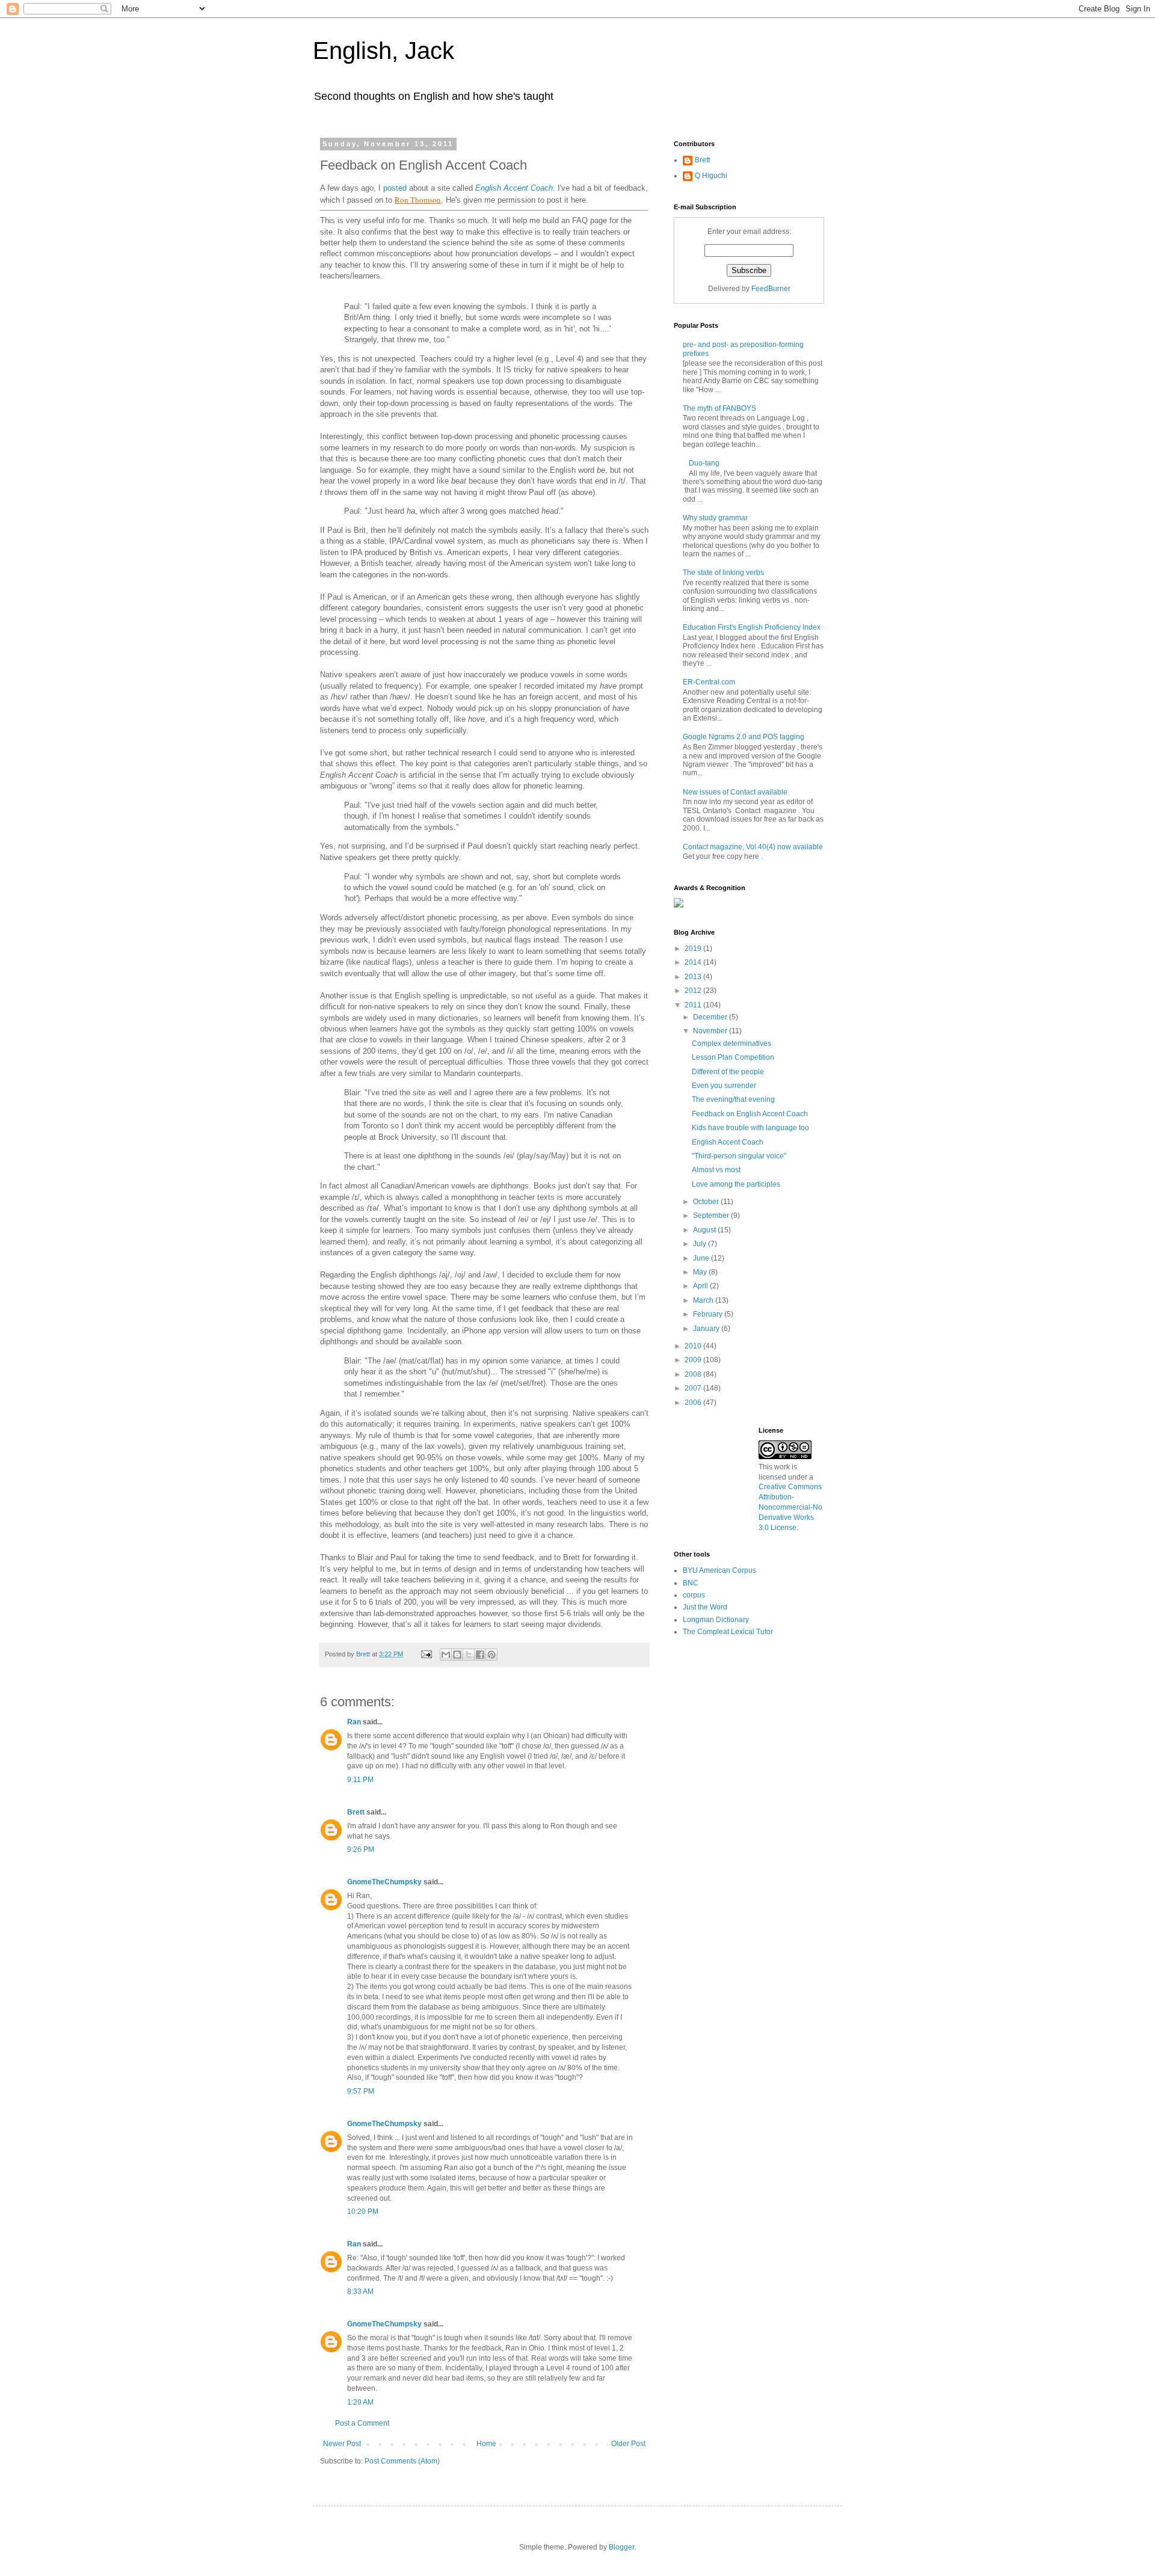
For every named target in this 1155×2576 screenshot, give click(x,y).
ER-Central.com (709, 682)
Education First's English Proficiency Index (752, 627)
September (712, 1216)
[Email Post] (426, 1654)
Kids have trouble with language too (750, 1128)
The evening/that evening (733, 1099)
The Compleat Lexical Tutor (728, 1632)
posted (395, 188)
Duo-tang (704, 463)
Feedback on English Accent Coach (750, 1114)
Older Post (628, 2444)
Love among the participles (736, 1184)
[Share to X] (469, 1655)
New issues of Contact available (735, 792)
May (701, 1272)
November (711, 1031)
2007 (694, 1388)
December (711, 1017)
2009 (694, 1360)
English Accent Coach (514, 188)
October (707, 1202)
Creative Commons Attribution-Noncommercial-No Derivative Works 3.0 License (790, 1507)
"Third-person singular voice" (739, 1156)
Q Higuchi (711, 176)
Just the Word (705, 1607)
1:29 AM (360, 2402)
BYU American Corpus (719, 1570)
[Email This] (446, 1655)
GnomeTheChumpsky (384, 1882)
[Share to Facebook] (480, 1655)
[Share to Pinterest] (491, 1655)
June (702, 1258)
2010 (694, 1346)
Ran (354, 1722)
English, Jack (383, 51)
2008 (694, 1374)
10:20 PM (363, 2212)
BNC (691, 1583)
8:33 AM (360, 2292)
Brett (356, 1812)
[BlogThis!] (457, 1655)
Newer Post (342, 2444)
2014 (694, 962)
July (701, 1244)
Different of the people (728, 1072)
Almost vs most (716, 1170)
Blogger (621, 2547)
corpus (694, 1595)
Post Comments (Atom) (402, 2461)
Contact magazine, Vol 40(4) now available (753, 847)
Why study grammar (715, 518)
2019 (694, 948)
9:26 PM (361, 1849)
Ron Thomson (418, 200)
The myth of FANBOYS (719, 408)
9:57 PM (361, 2091)
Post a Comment (362, 2423)
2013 (694, 977)
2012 (694, 991)
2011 (694, 1005)
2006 (694, 1403)
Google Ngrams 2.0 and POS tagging (744, 737)
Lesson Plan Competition (733, 1057)
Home (486, 2444)
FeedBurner (771, 289)
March (704, 1300)
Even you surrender (724, 1086)
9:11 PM (360, 1780)
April (701, 1286)
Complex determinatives (731, 1044)
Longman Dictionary (716, 1620)
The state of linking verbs (723, 573)
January (707, 1329)
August (705, 1230)
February (709, 1314)
